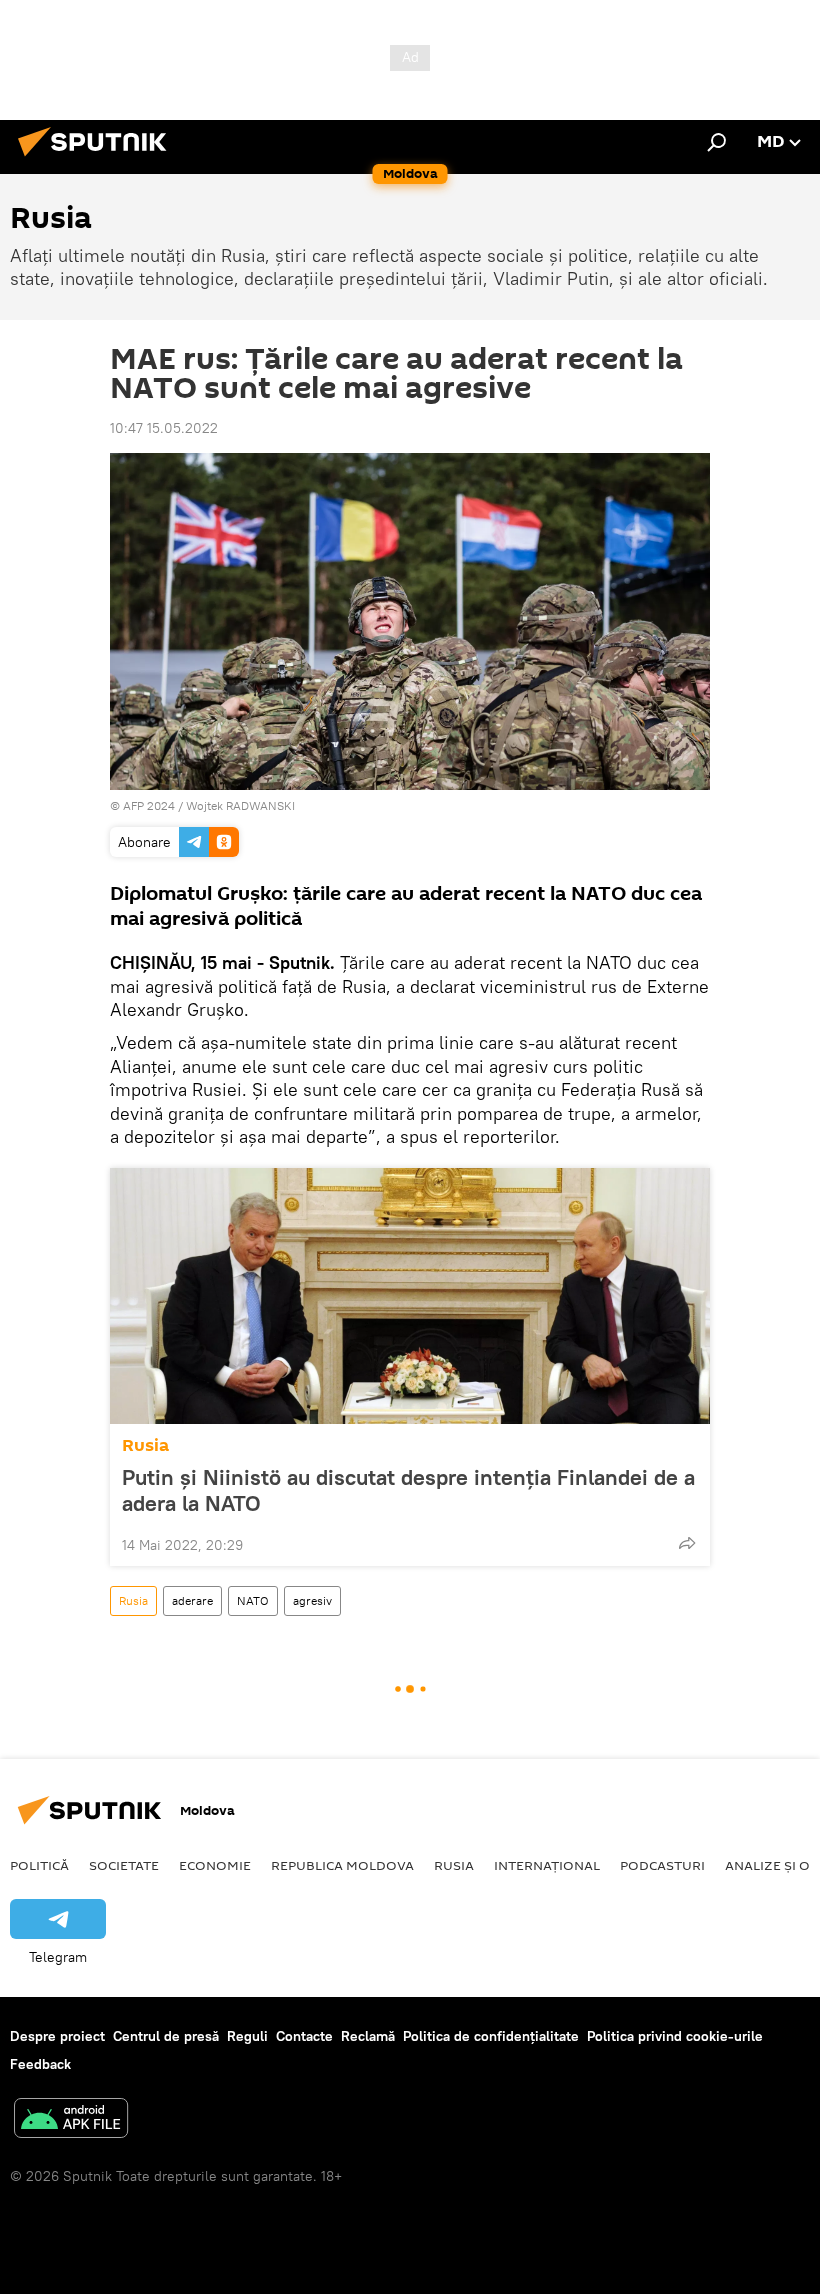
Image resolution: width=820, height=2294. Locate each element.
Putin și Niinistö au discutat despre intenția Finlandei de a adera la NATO (408, 1490)
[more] (687, 1543)
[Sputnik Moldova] (98, 159)
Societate (124, 1865)
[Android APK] (71, 2120)
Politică (39, 1865)
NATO (253, 1600)
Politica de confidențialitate (491, 2036)
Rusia (145, 1445)
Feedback (40, 2064)
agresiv (312, 1600)
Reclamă (368, 2036)
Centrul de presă (166, 2036)
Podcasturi (662, 1865)
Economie (215, 1865)
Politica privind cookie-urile (675, 2036)
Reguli (247, 2036)
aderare (192, 1600)
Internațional (547, 1865)
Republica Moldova (342, 1865)
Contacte (304, 2036)
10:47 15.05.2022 (164, 428)
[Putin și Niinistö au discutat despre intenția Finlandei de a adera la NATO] (410, 1296)
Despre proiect (57, 2036)
